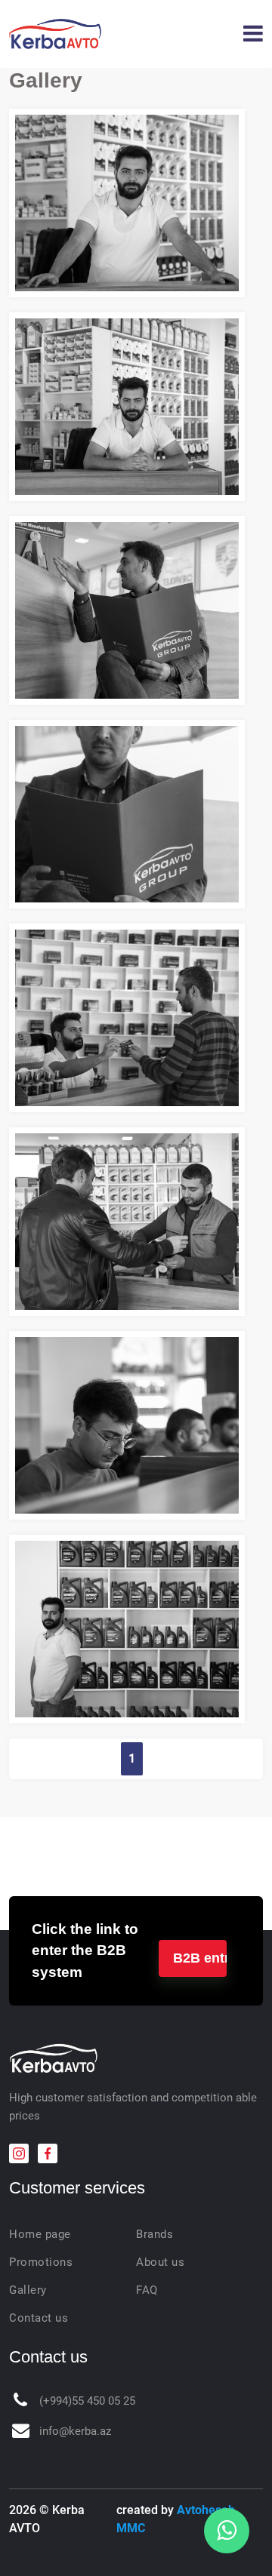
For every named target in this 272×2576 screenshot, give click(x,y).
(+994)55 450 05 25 (87, 2401)
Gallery (28, 2290)
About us (160, 2262)
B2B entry (200, 1958)
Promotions (41, 2262)
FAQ (147, 2290)
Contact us (39, 2318)
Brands (155, 2234)
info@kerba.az (75, 2431)
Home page (40, 2234)
